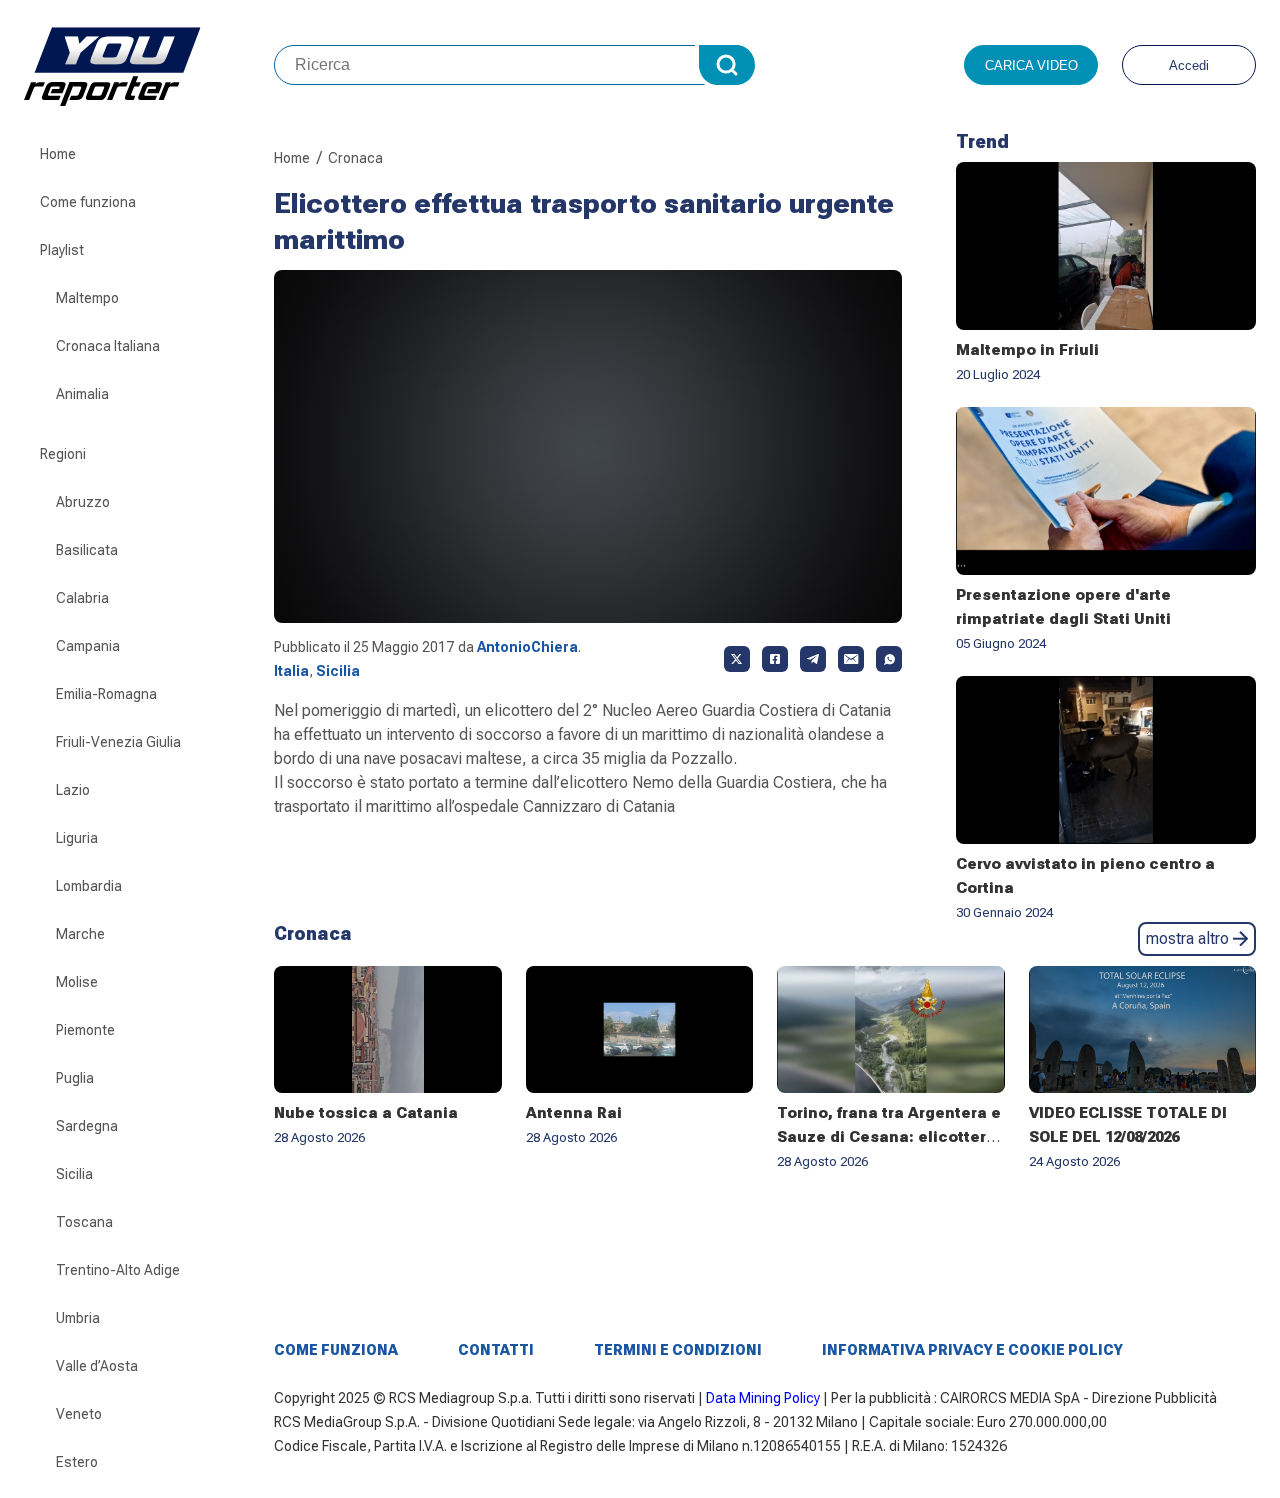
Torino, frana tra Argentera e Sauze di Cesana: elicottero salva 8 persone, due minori (889, 1137)
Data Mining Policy (763, 1398)
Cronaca (355, 158)
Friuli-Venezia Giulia (118, 742)
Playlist (62, 250)
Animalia (82, 394)
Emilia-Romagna (106, 694)
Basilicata (87, 550)
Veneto (79, 1414)
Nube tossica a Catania (366, 1113)
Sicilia (74, 1174)
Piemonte (85, 1030)
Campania (88, 646)
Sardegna (87, 1126)
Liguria (77, 838)
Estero (77, 1462)
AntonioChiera (527, 647)
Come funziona (88, 202)
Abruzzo (83, 502)
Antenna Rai (574, 1113)
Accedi (1189, 65)
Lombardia (89, 886)
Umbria (78, 1318)
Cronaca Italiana (108, 346)
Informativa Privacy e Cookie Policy (972, 1350)
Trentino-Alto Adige (118, 1270)
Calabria (82, 598)
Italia (291, 671)
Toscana (84, 1222)
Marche (80, 934)
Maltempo (87, 298)
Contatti (496, 1350)
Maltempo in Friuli (1027, 350)
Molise (77, 982)
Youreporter (149, 65)
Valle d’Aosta (97, 1366)
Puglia (75, 1078)
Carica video (1031, 65)
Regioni (63, 454)
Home (58, 154)
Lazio (73, 790)
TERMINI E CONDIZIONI (678, 1350)
